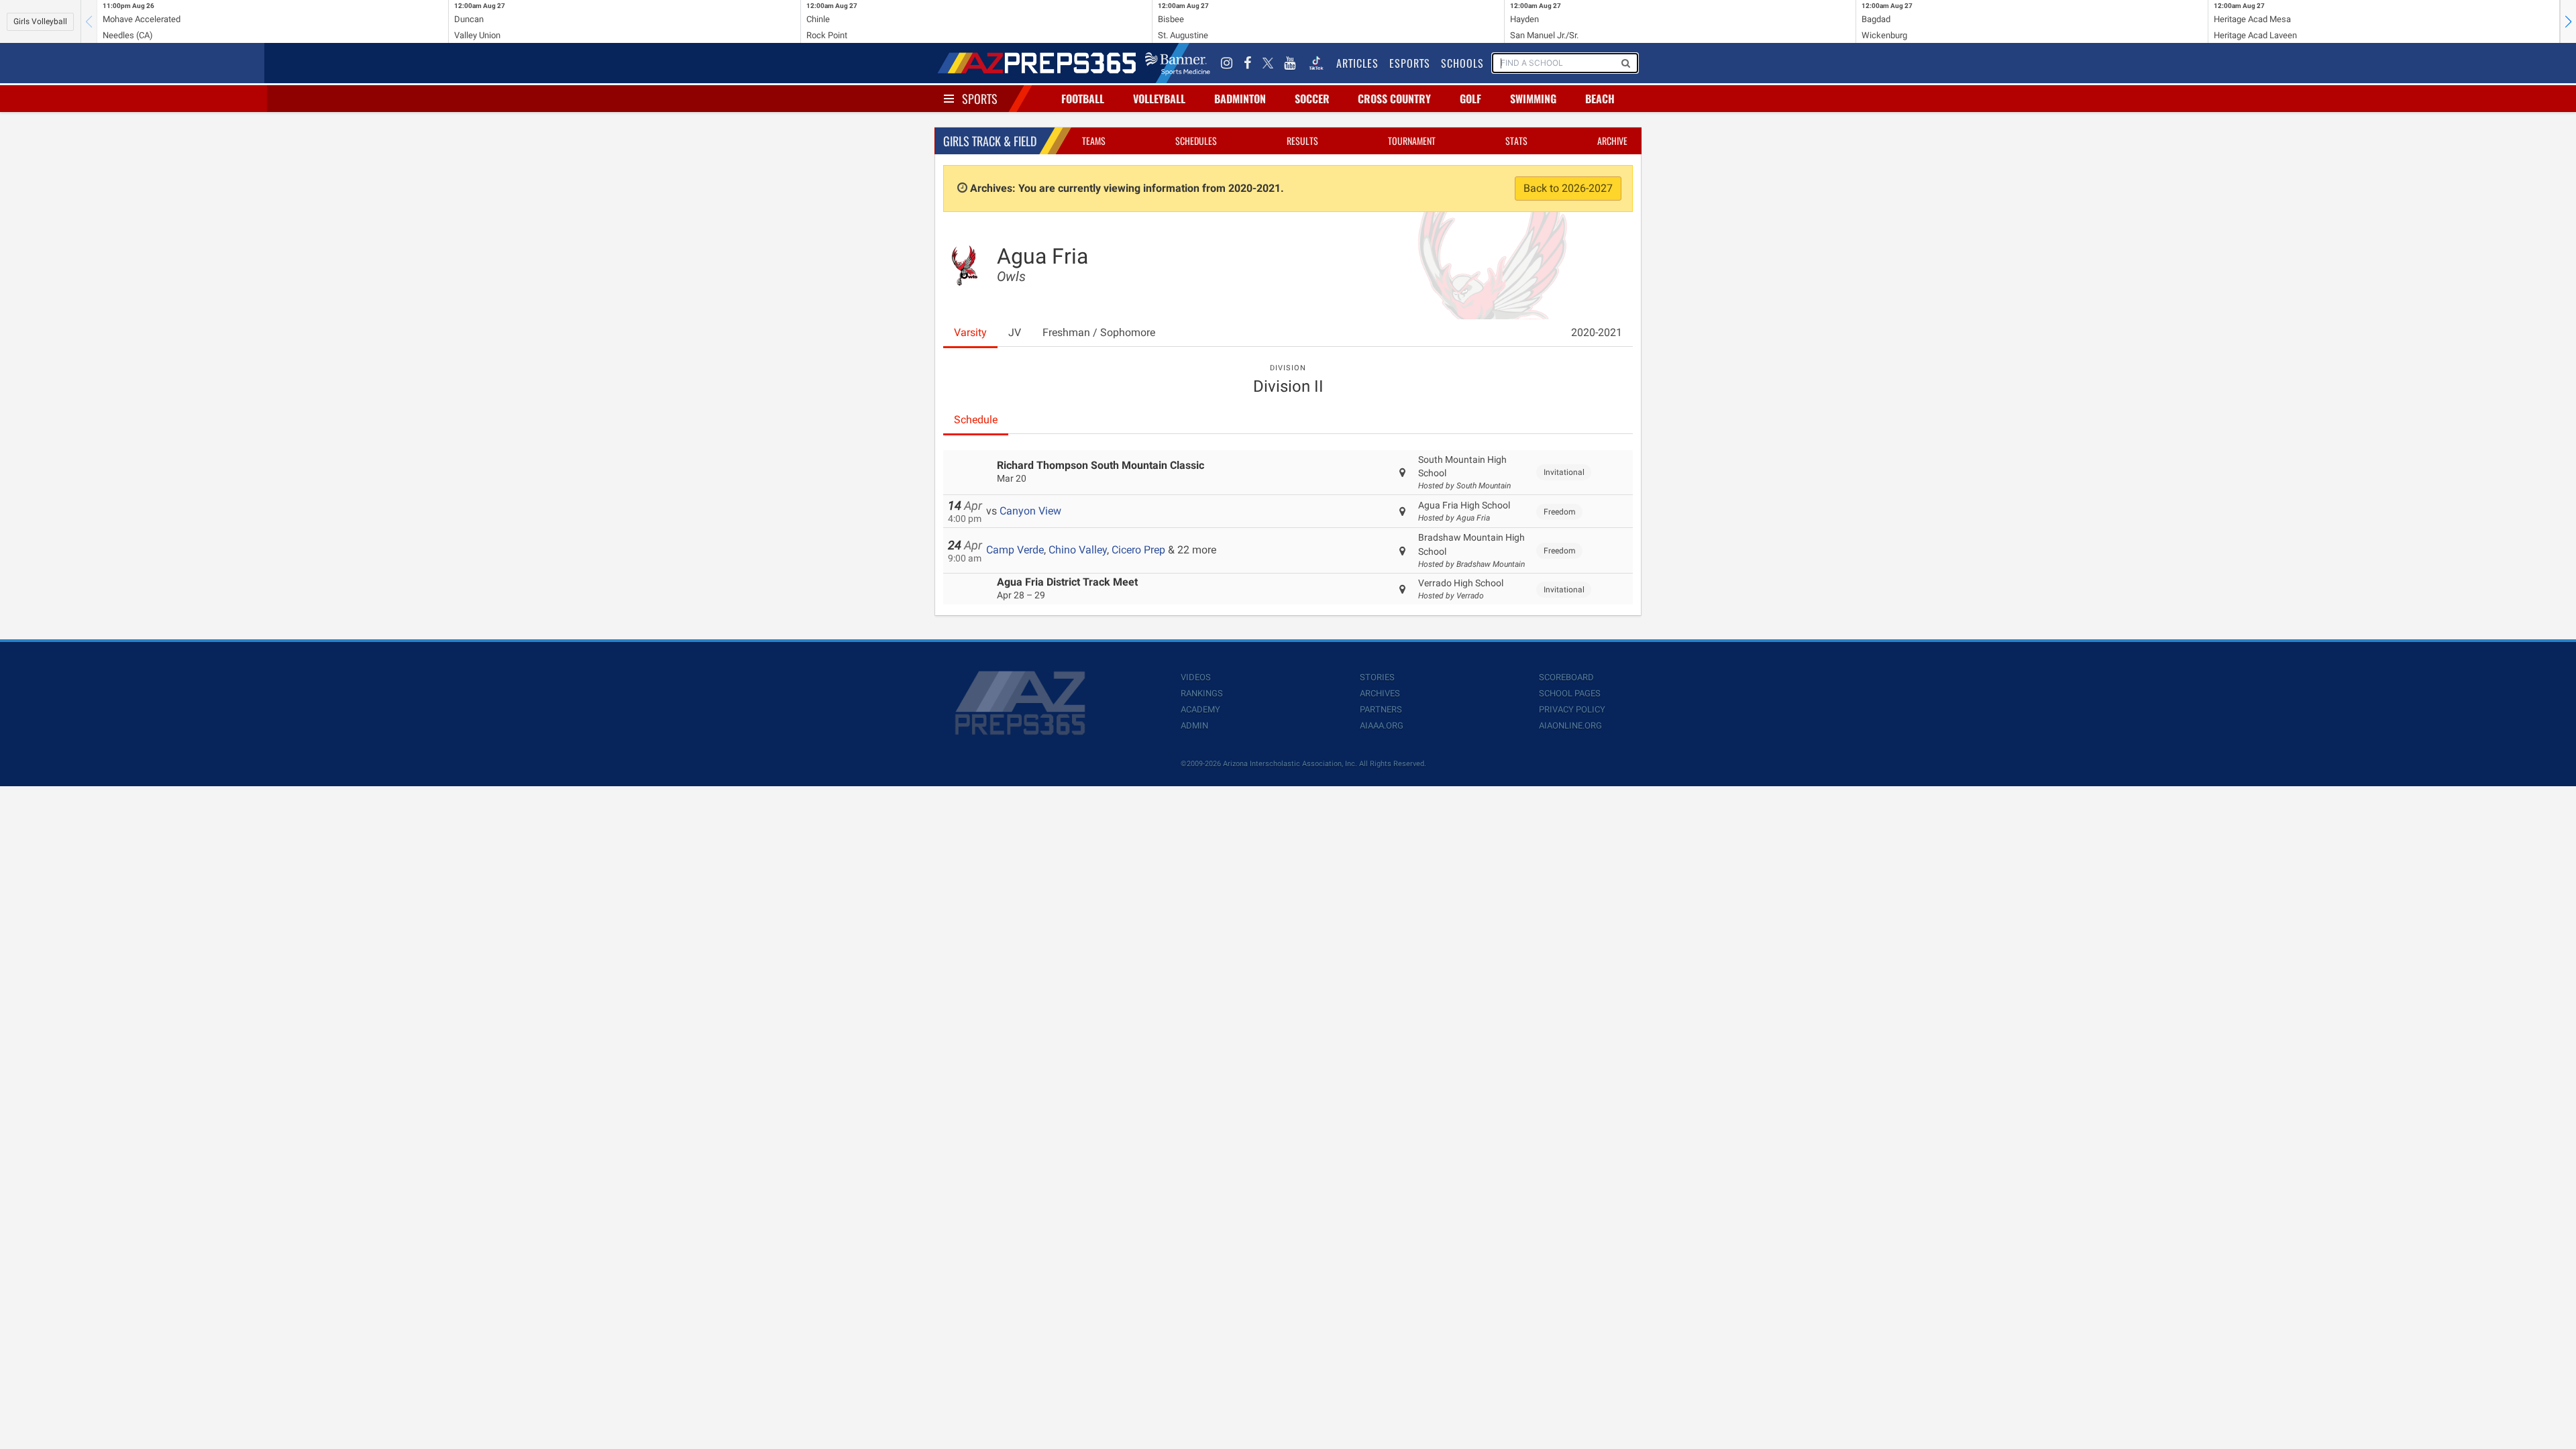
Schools (1462, 63)
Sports (980, 99)
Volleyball (1159, 99)
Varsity (970, 332)
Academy (1200, 709)
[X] (1268, 63)
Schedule (976, 420)
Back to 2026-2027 (1568, 188)
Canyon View (1030, 511)
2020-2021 (1597, 332)
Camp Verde (1015, 550)
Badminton (1240, 99)
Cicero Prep (1138, 550)
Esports (1410, 63)
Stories (1377, 677)
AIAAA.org (1382, 726)
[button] (2568, 21)
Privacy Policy (1572, 709)
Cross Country (1394, 99)
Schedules (1196, 141)
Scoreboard (1566, 677)
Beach (1600, 99)
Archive (1612, 141)
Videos (1196, 677)
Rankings (1202, 693)
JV (1015, 332)
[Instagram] (1227, 63)
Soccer (1312, 99)
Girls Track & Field (990, 141)
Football (1083, 99)
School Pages (1570, 693)
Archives (1380, 693)
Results (1302, 141)
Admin (1194, 726)
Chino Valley (1078, 550)
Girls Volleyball (40, 21)
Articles (1357, 63)
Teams (1094, 141)
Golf (1470, 99)
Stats (1516, 141)
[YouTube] (1290, 63)
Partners (1381, 709)
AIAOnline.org (1570, 726)
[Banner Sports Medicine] (1178, 63)
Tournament (1412, 141)
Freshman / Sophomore (1099, 332)
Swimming (1533, 99)
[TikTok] (1316, 63)
